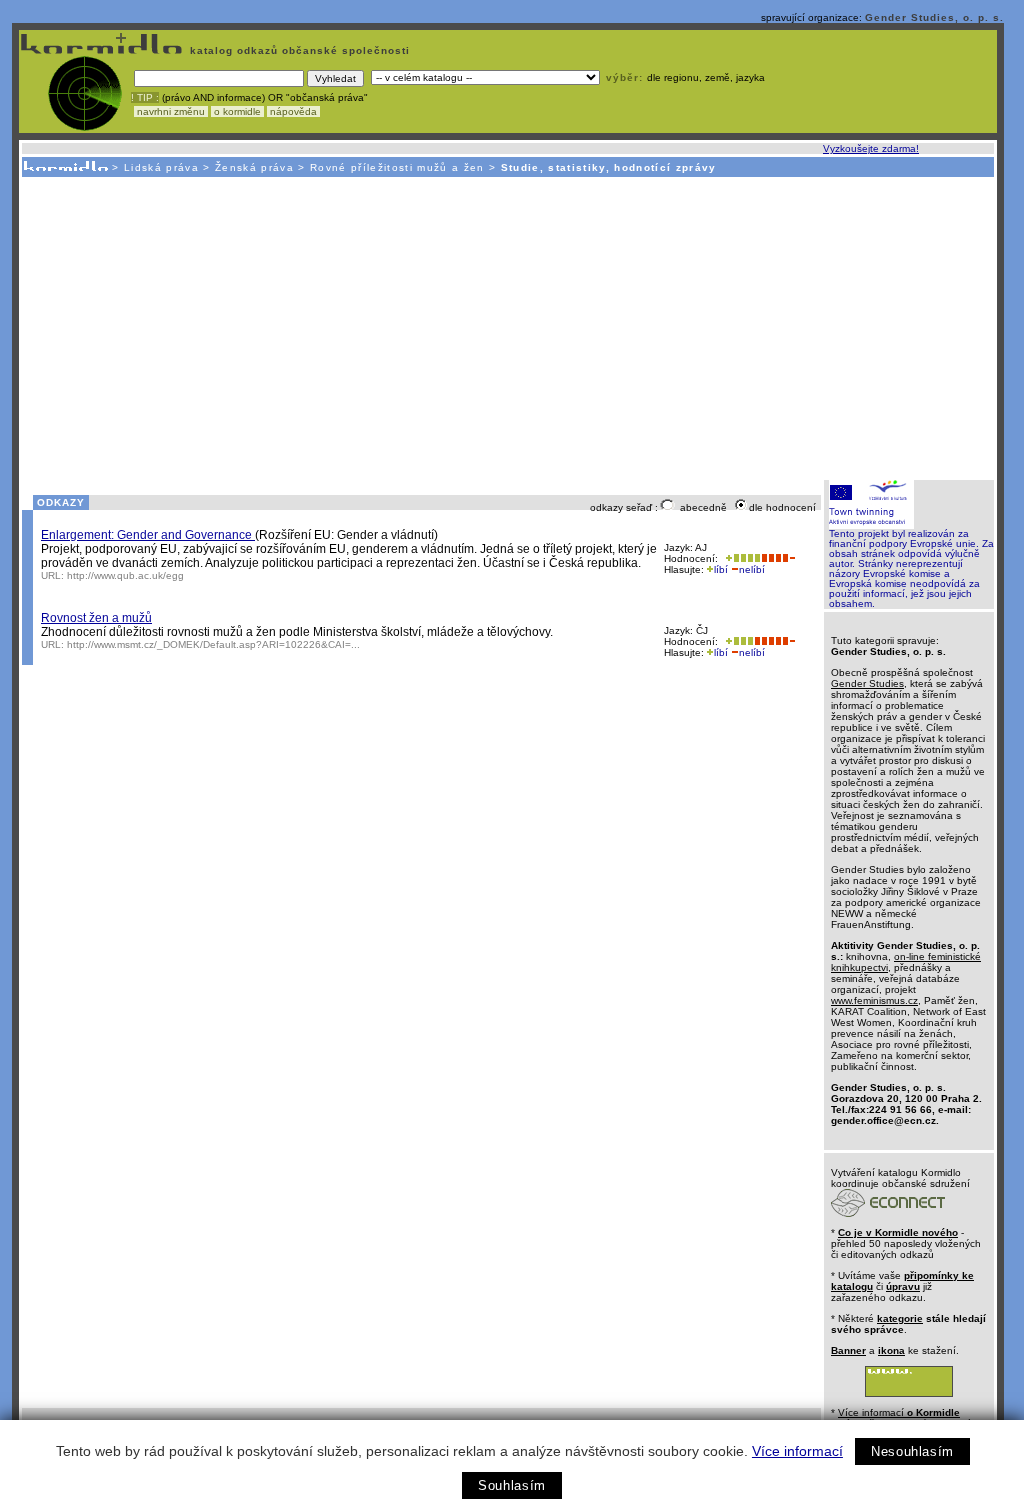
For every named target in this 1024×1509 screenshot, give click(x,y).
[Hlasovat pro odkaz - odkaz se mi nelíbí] (778, 558)
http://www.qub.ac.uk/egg (125, 575)
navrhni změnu (171, 111)
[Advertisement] (506, 327)
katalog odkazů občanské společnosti (298, 50)
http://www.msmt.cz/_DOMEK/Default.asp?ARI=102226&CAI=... (213, 644)
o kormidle (237, 111)
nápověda (293, 111)
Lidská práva (161, 167)
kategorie (900, 1318)
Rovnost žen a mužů (96, 618)
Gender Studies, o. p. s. (934, 17)
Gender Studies (867, 683)
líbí (721, 569)
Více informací (797, 1451)
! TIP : (145, 97)
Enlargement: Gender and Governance (148, 535)
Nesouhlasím (912, 1451)
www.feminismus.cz (874, 1000)
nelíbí (752, 569)
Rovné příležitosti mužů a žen (397, 167)
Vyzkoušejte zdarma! (871, 148)
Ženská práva (254, 167)
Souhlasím (512, 1485)
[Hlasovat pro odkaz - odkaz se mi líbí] (741, 558)
